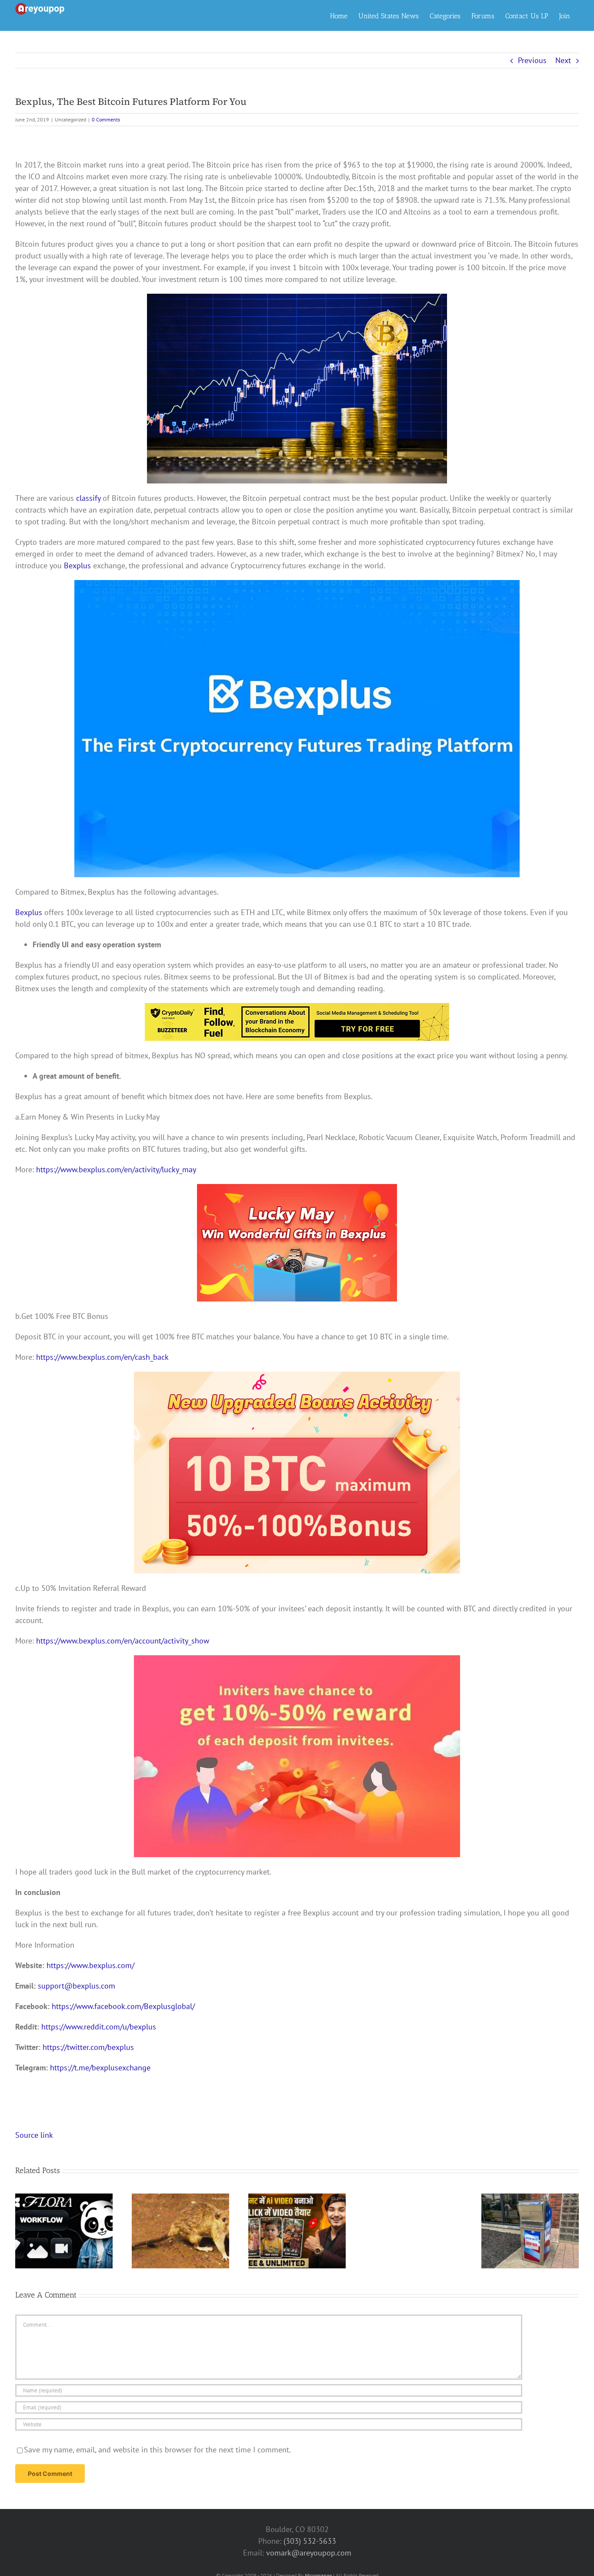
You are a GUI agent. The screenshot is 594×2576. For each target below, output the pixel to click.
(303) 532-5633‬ (310, 2541)
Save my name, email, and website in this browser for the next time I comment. (157, 2450)
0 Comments (106, 119)
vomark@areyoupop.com (309, 2553)
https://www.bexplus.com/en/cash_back (102, 1357)
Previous (532, 60)
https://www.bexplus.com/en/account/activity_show (123, 1641)
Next (563, 60)
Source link (34, 2135)
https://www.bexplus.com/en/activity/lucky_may (116, 1169)
